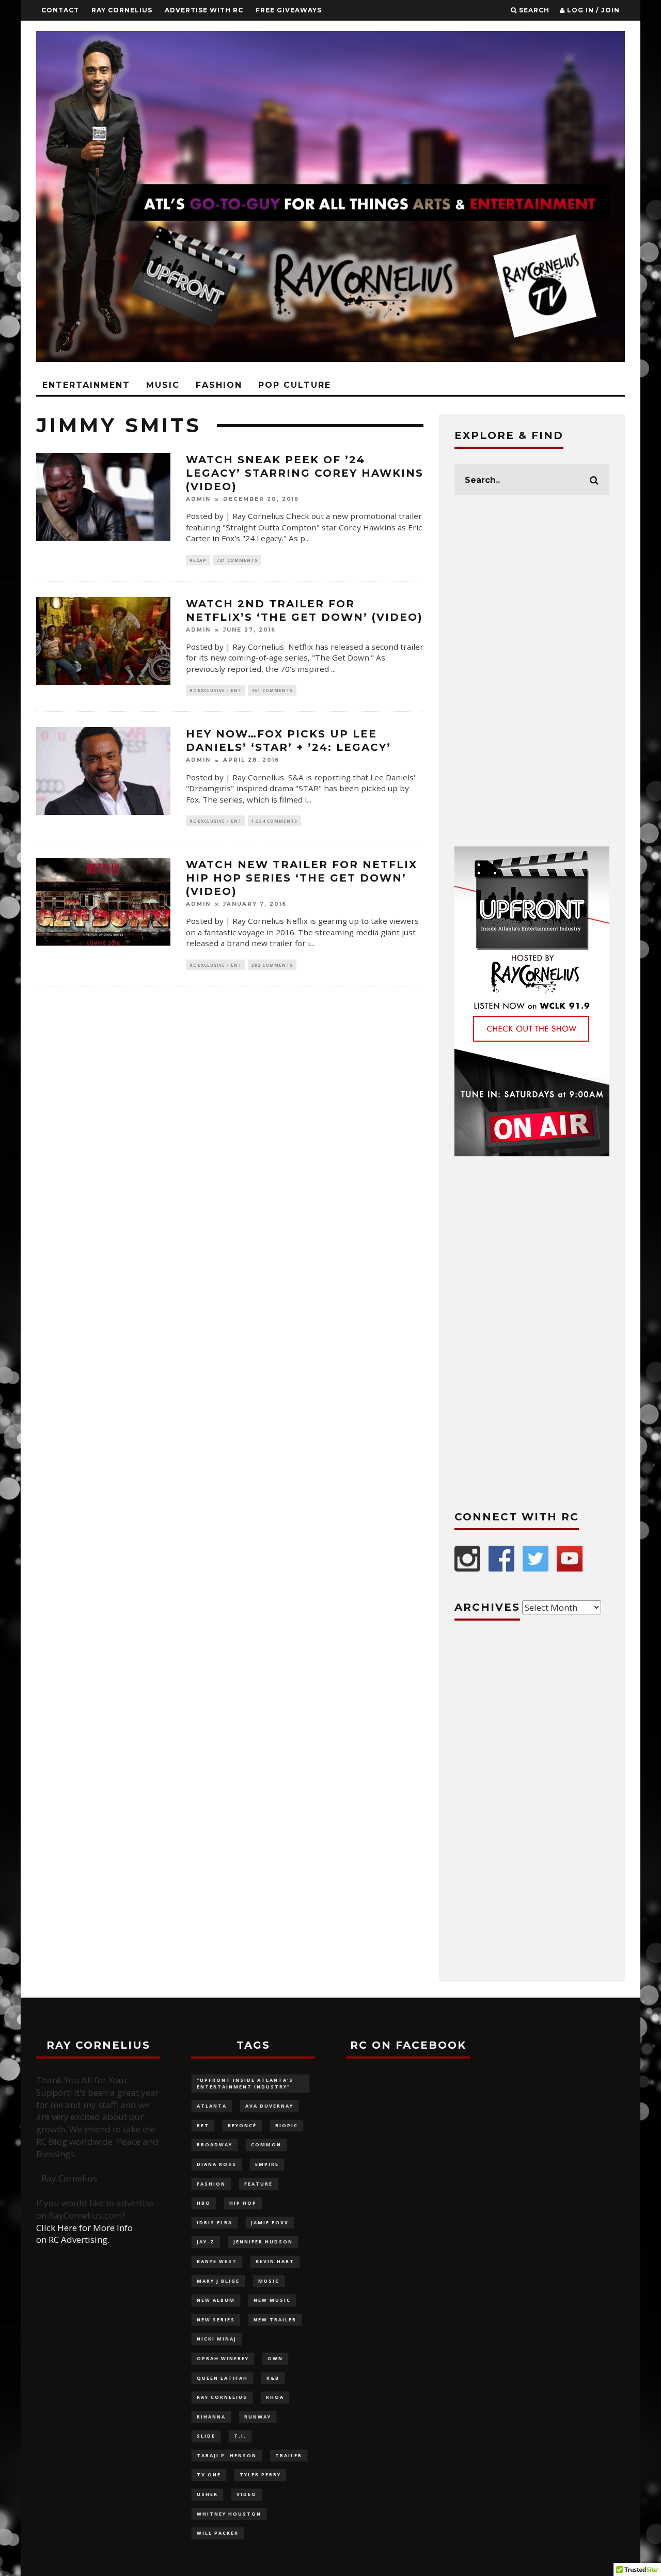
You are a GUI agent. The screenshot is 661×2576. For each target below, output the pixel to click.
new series (216, 2320)
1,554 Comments (274, 821)
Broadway (215, 2145)
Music (163, 385)
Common (266, 2145)
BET (203, 2125)
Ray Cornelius (122, 10)
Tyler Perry (260, 2475)
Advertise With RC (204, 10)
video (247, 2494)
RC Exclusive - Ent (216, 690)
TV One (209, 2475)
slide (206, 2436)
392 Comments (272, 965)
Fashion (219, 385)
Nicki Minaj (217, 2339)
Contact (60, 10)
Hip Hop (243, 2203)
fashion (211, 2184)
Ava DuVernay (269, 2106)
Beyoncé (242, 2125)
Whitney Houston (229, 2514)
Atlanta (212, 2106)
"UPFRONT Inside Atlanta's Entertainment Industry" (245, 2083)
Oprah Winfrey (223, 2358)
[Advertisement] (532, 671)
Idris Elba (215, 2222)
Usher (207, 2494)
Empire (267, 2164)
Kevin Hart (275, 2261)
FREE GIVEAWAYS (289, 10)
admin (198, 499)
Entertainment (86, 385)
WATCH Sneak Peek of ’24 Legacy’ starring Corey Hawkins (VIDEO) (305, 473)
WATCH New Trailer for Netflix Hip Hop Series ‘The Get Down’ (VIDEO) (302, 878)
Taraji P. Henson (227, 2455)
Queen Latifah (222, 2378)
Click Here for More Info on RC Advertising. (84, 2234)
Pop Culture (295, 385)
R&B (273, 2378)
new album (216, 2300)
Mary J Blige (218, 2281)
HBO (204, 2203)
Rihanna (211, 2417)
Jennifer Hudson (263, 2242)
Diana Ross (217, 2164)
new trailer (275, 2320)
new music (272, 2300)
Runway (258, 2417)
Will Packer (218, 2533)
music (269, 2281)
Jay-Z (206, 2242)
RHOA (275, 2397)
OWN (275, 2358)
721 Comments (237, 560)
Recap (198, 560)
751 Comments (272, 690)
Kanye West (217, 2261)
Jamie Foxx (270, 2222)
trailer (289, 2455)
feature (258, 2184)
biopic (287, 2125)
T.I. (240, 2436)
